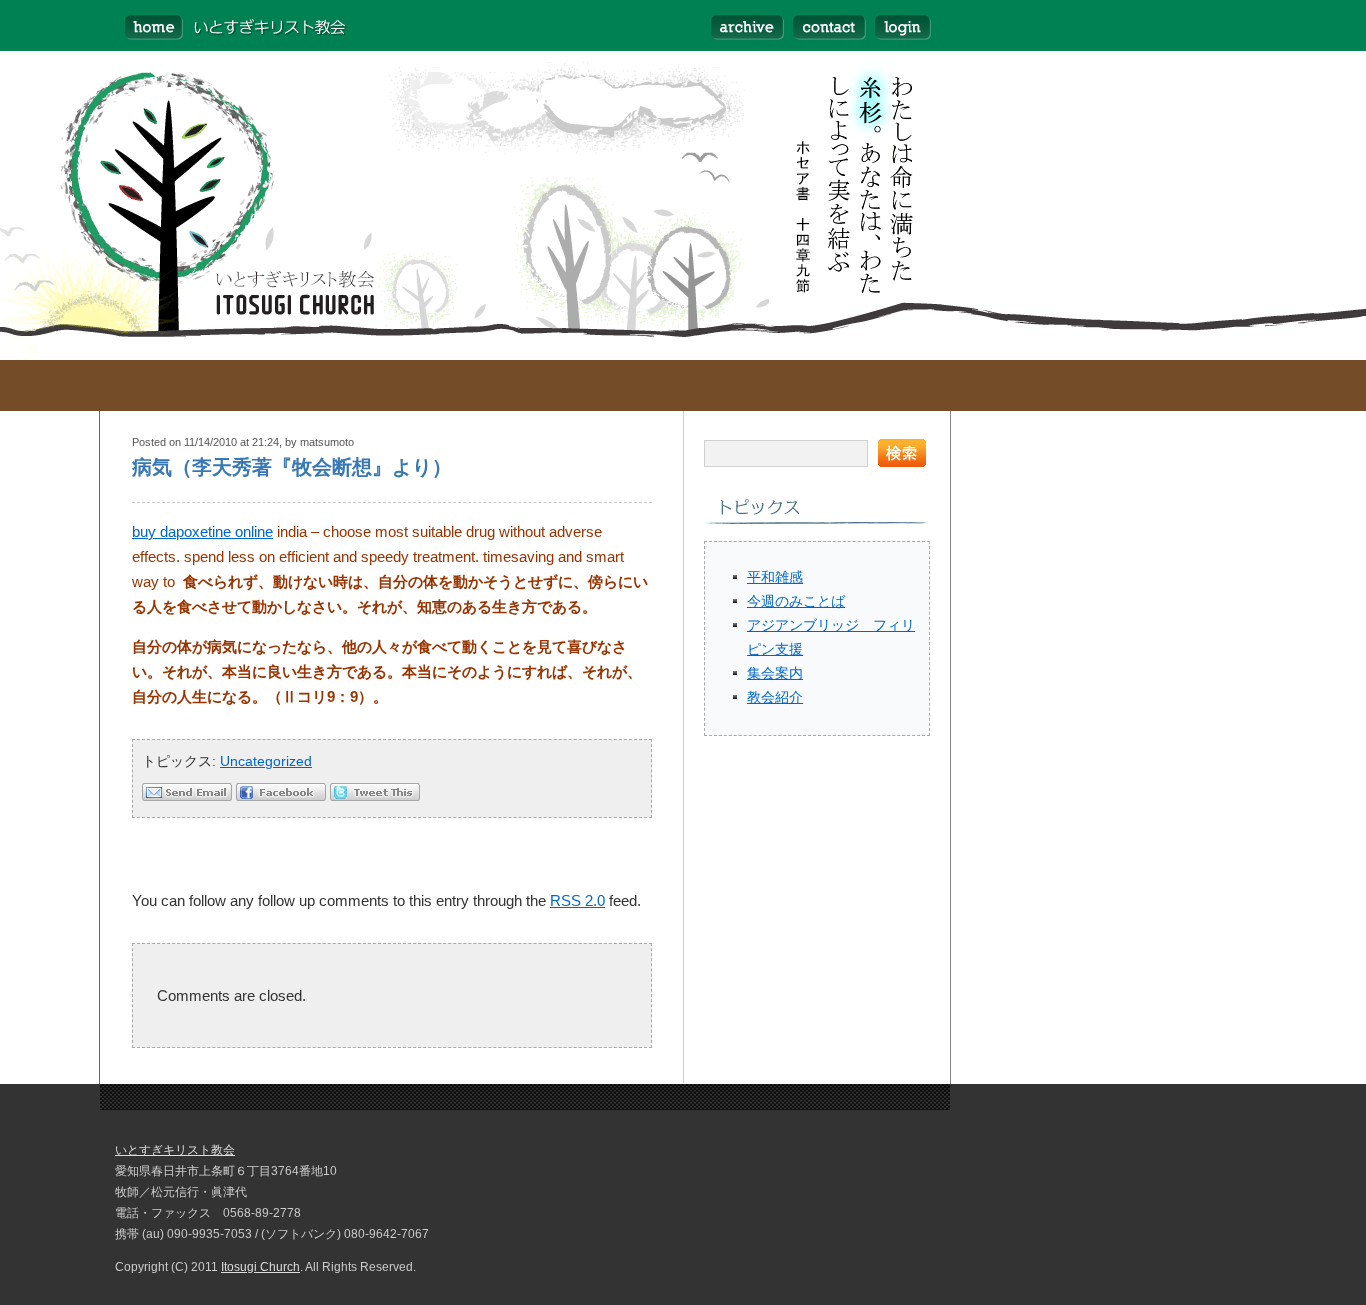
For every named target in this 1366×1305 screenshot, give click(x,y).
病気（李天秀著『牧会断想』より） (292, 467)
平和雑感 (775, 577)
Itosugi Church (260, 1267)
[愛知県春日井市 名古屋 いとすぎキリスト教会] (225, 25)
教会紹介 (775, 697)
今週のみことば (796, 601)
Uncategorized (266, 761)
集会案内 (775, 673)
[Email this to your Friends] (187, 795)
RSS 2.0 (577, 900)
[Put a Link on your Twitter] (375, 795)
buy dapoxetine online (202, 531)
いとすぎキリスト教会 (175, 1150)
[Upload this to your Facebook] (281, 795)
